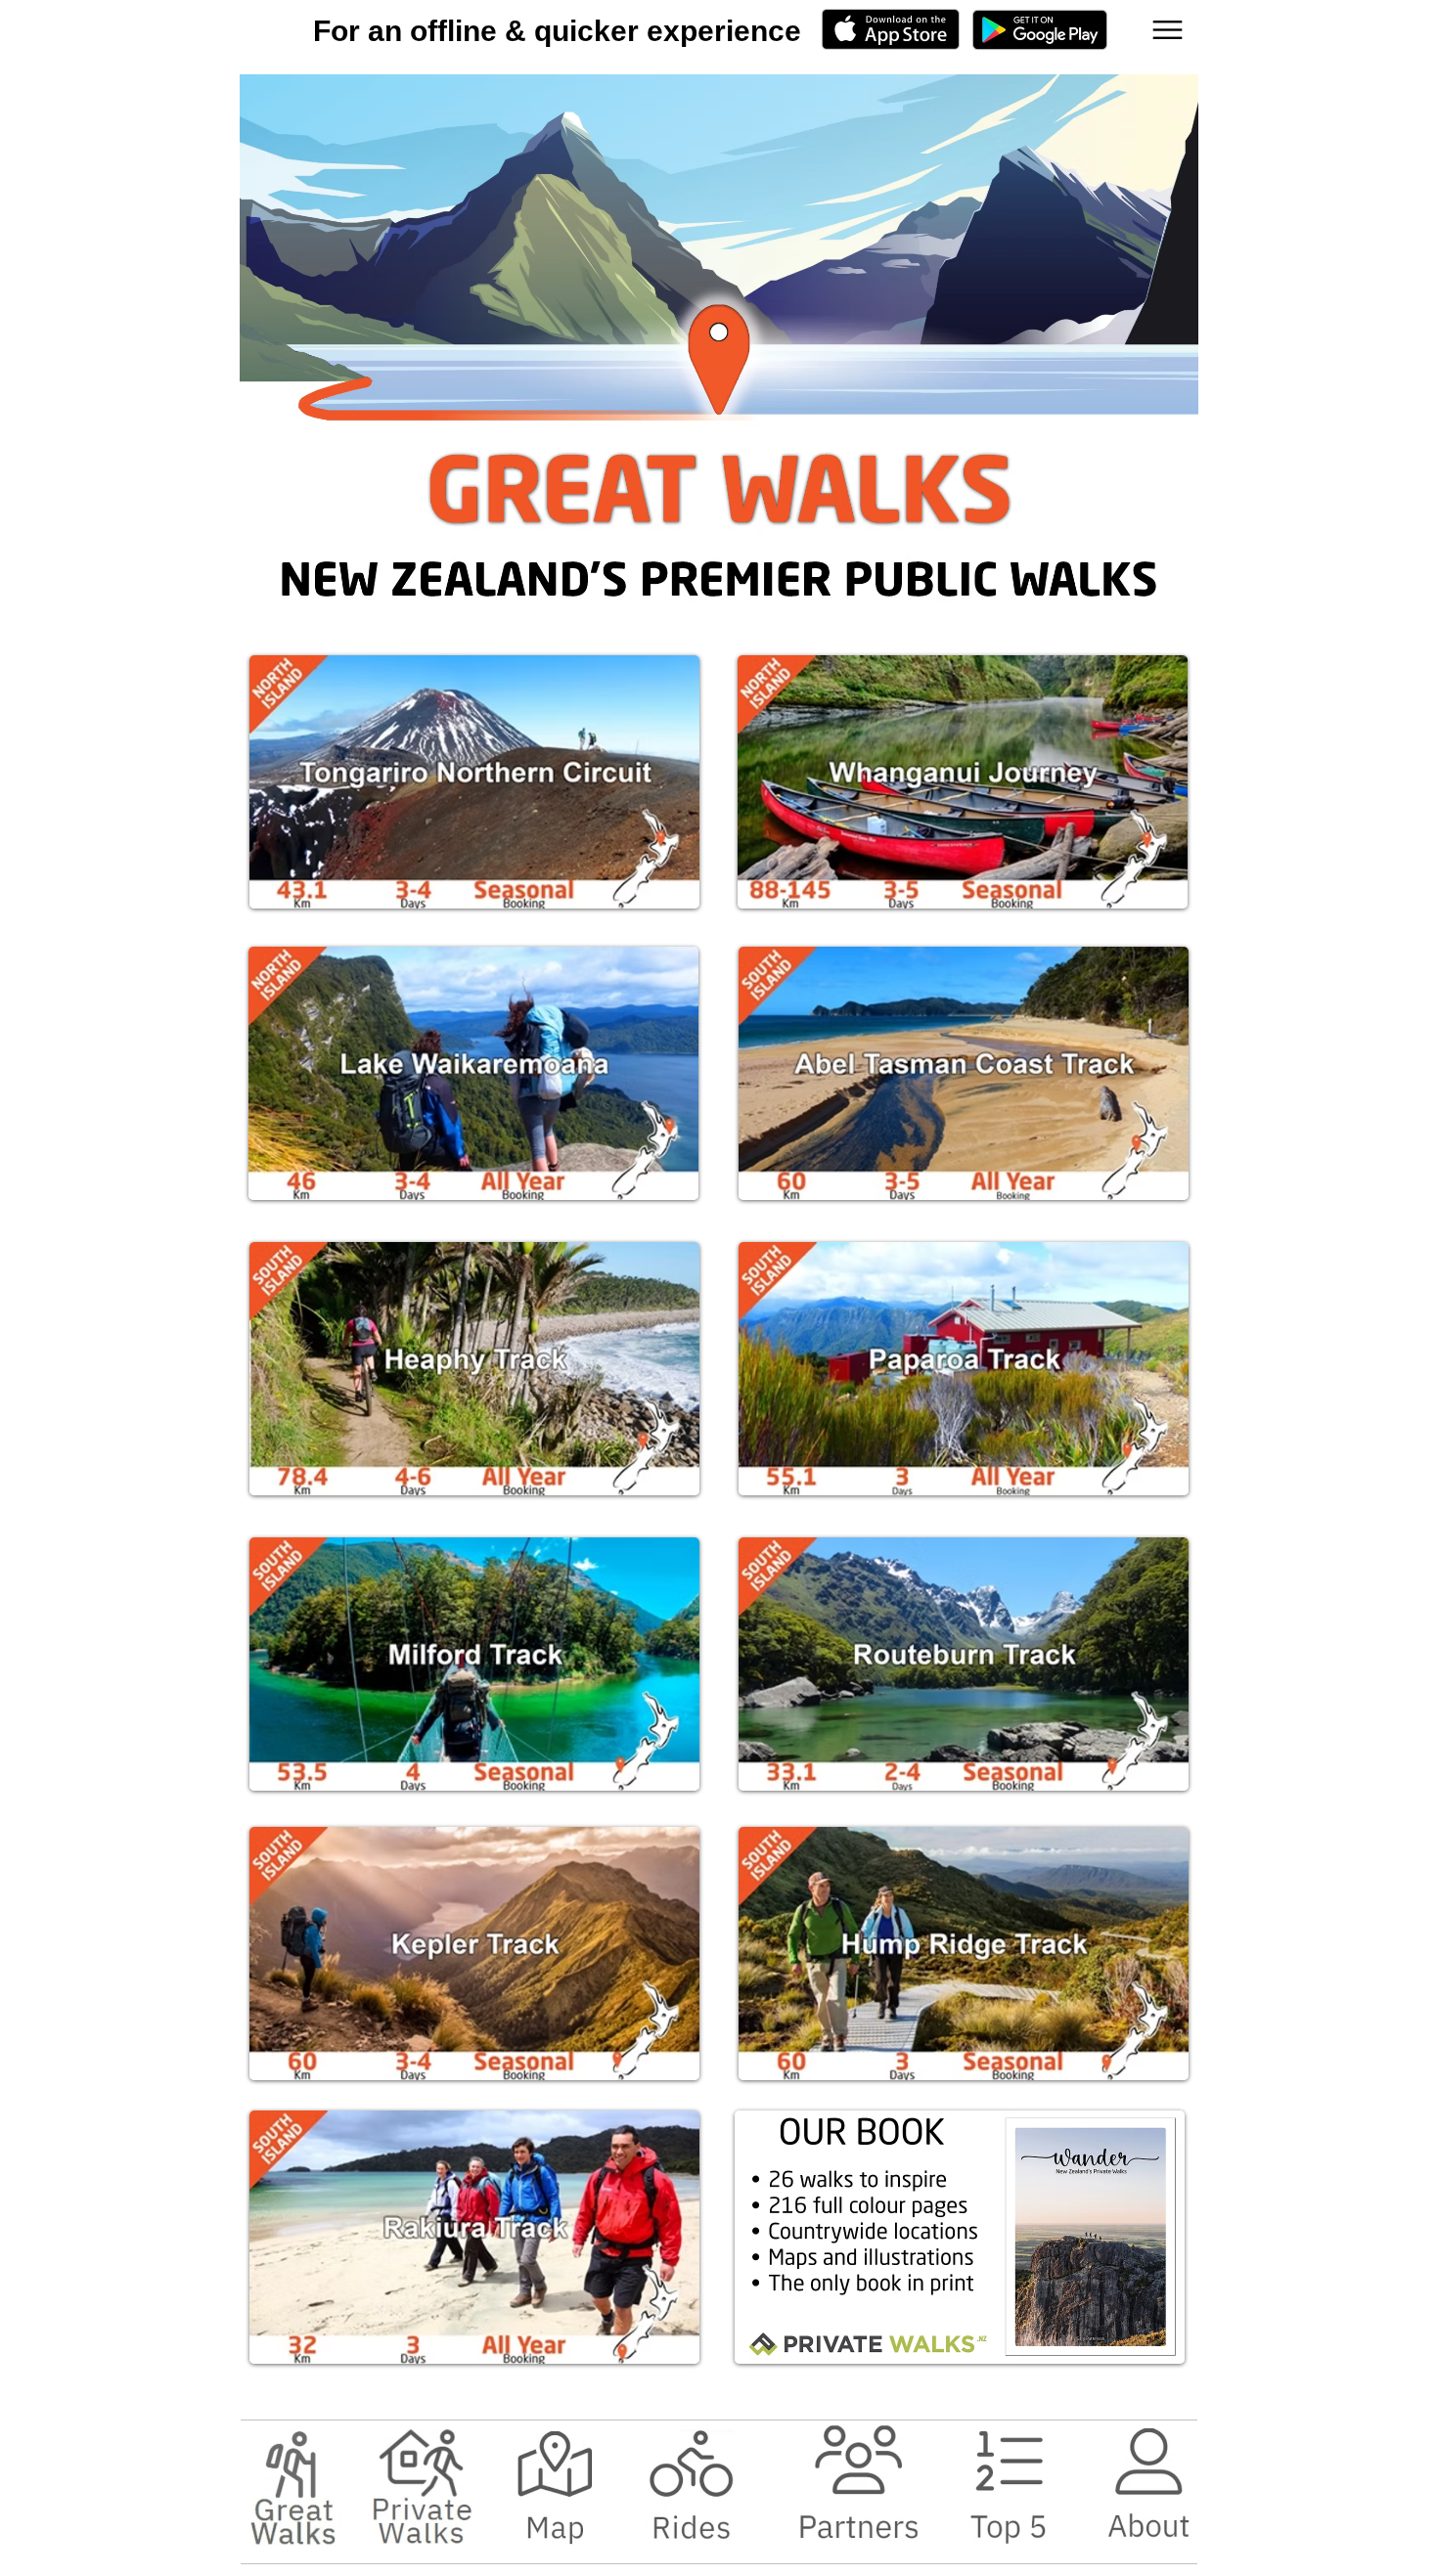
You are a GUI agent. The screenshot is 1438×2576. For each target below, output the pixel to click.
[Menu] (1168, 30)
